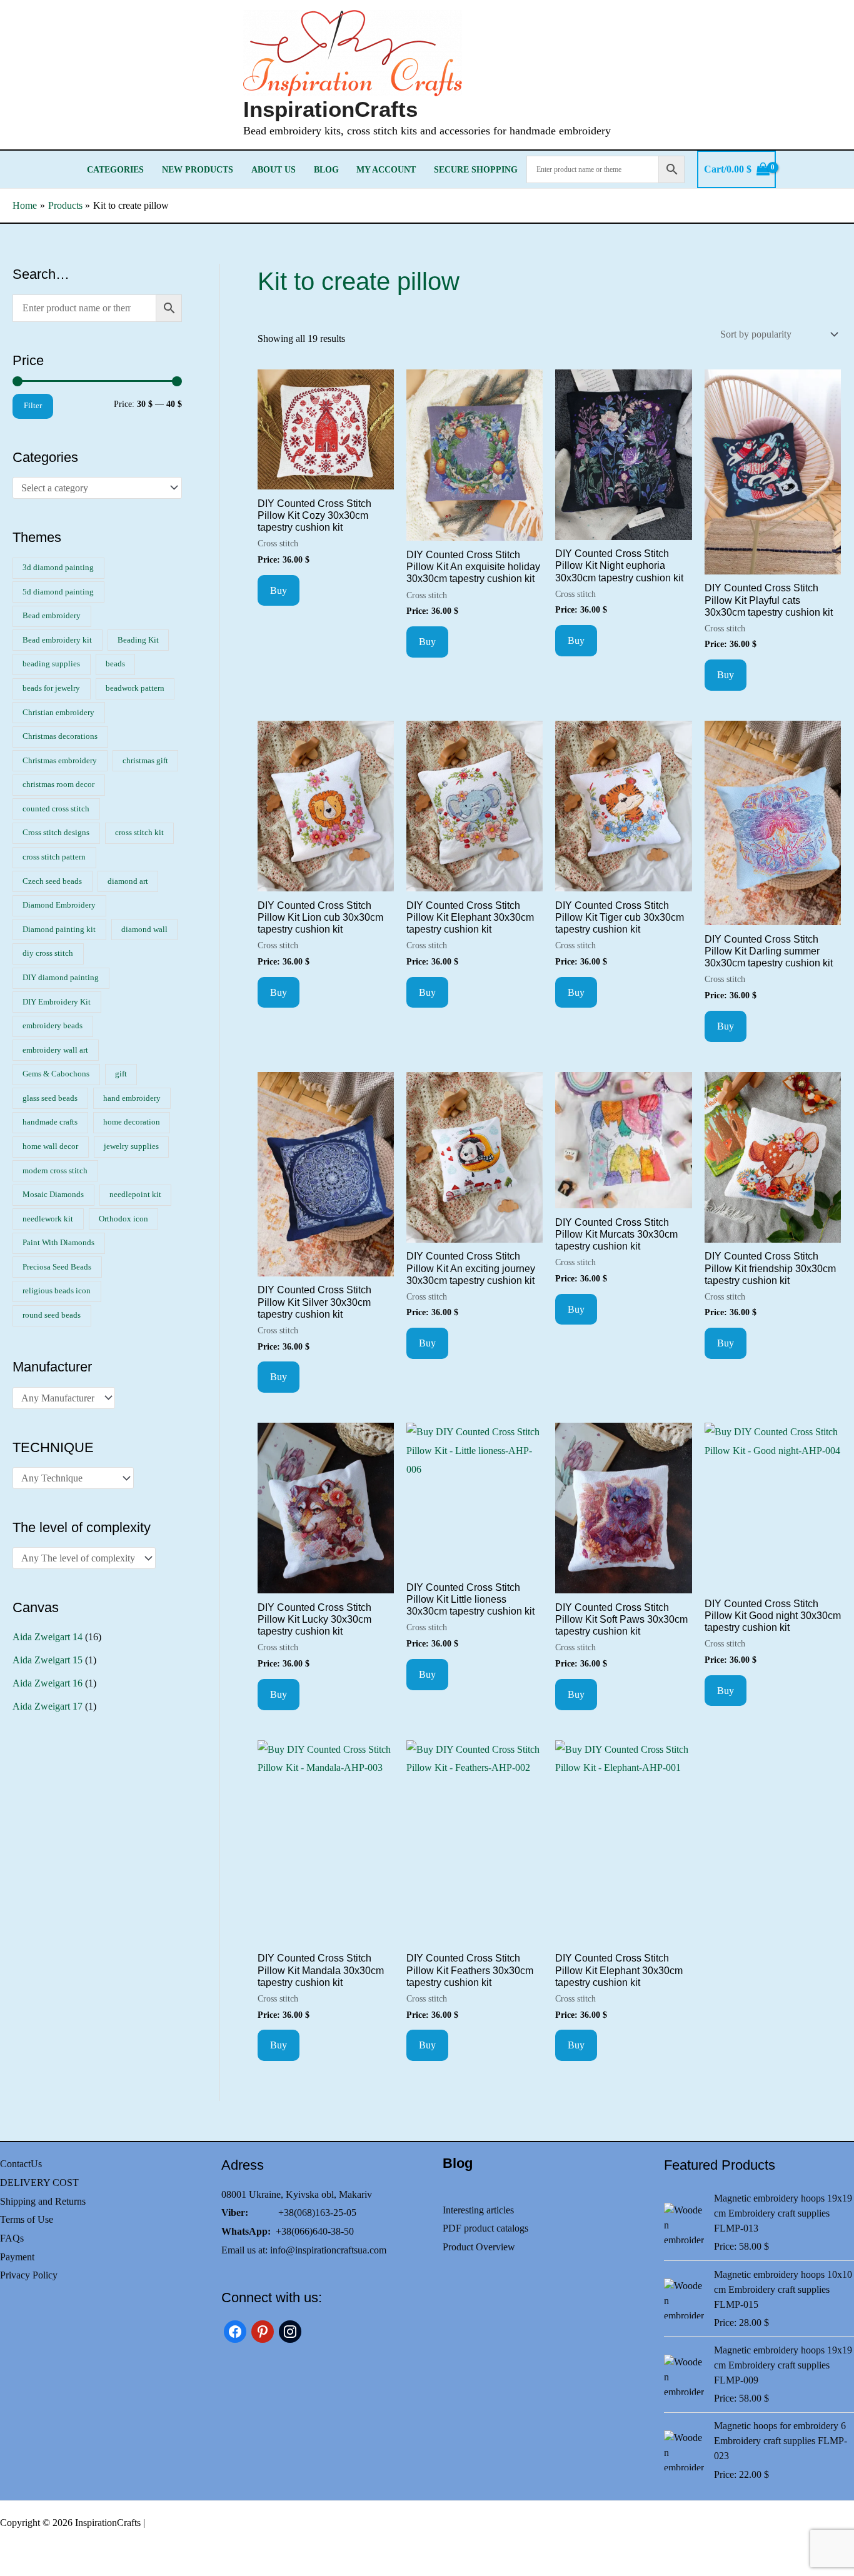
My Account (386, 169)
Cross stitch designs (56, 833)
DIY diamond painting (61, 978)
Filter (33, 406)
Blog (326, 169)
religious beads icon (57, 1291)
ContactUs (21, 2164)
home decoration (132, 1122)
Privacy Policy (29, 2275)
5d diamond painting (58, 592)
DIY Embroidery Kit (57, 1002)
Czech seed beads (52, 881)
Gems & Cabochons (56, 1074)
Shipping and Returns (43, 2201)
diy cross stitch (48, 953)
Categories (115, 169)
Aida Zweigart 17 (48, 1706)
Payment (17, 2257)
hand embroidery (132, 1098)
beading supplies (51, 664)
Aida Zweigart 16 (48, 1683)
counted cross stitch (56, 809)
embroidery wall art (55, 1050)
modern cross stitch (55, 1171)
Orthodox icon (123, 1219)
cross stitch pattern (54, 857)
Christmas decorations (60, 736)
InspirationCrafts (330, 109)
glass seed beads (50, 1098)
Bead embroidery (52, 616)
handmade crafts (50, 1122)
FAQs (12, 2238)
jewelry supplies (131, 1146)
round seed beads (52, 1315)
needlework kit (48, 1219)
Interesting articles (478, 2210)
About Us (274, 169)
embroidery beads (53, 1026)
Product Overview (479, 2247)
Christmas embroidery (60, 761)
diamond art (128, 881)
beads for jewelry (51, 688)
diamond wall (144, 930)
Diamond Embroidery (59, 905)
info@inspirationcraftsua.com (328, 2250)
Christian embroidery (58, 713)
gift (121, 1074)
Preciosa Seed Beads (57, 1267)
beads (115, 664)
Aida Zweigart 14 (48, 1637)
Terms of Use (27, 2219)
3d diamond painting (58, 568)
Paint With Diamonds (58, 1243)
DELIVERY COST (39, 2183)
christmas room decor (58, 784)
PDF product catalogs (485, 2228)
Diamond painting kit (59, 930)
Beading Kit (138, 640)
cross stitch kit (139, 833)
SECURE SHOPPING (476, 169)
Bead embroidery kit (57, 640)
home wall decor (50, 1146)
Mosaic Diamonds (53, 1195)
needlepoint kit (135, 1195)
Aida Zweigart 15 (48, 1660)
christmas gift (145, 761)
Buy (279, 590)
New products (198, 169)
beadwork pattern (135, 688)
